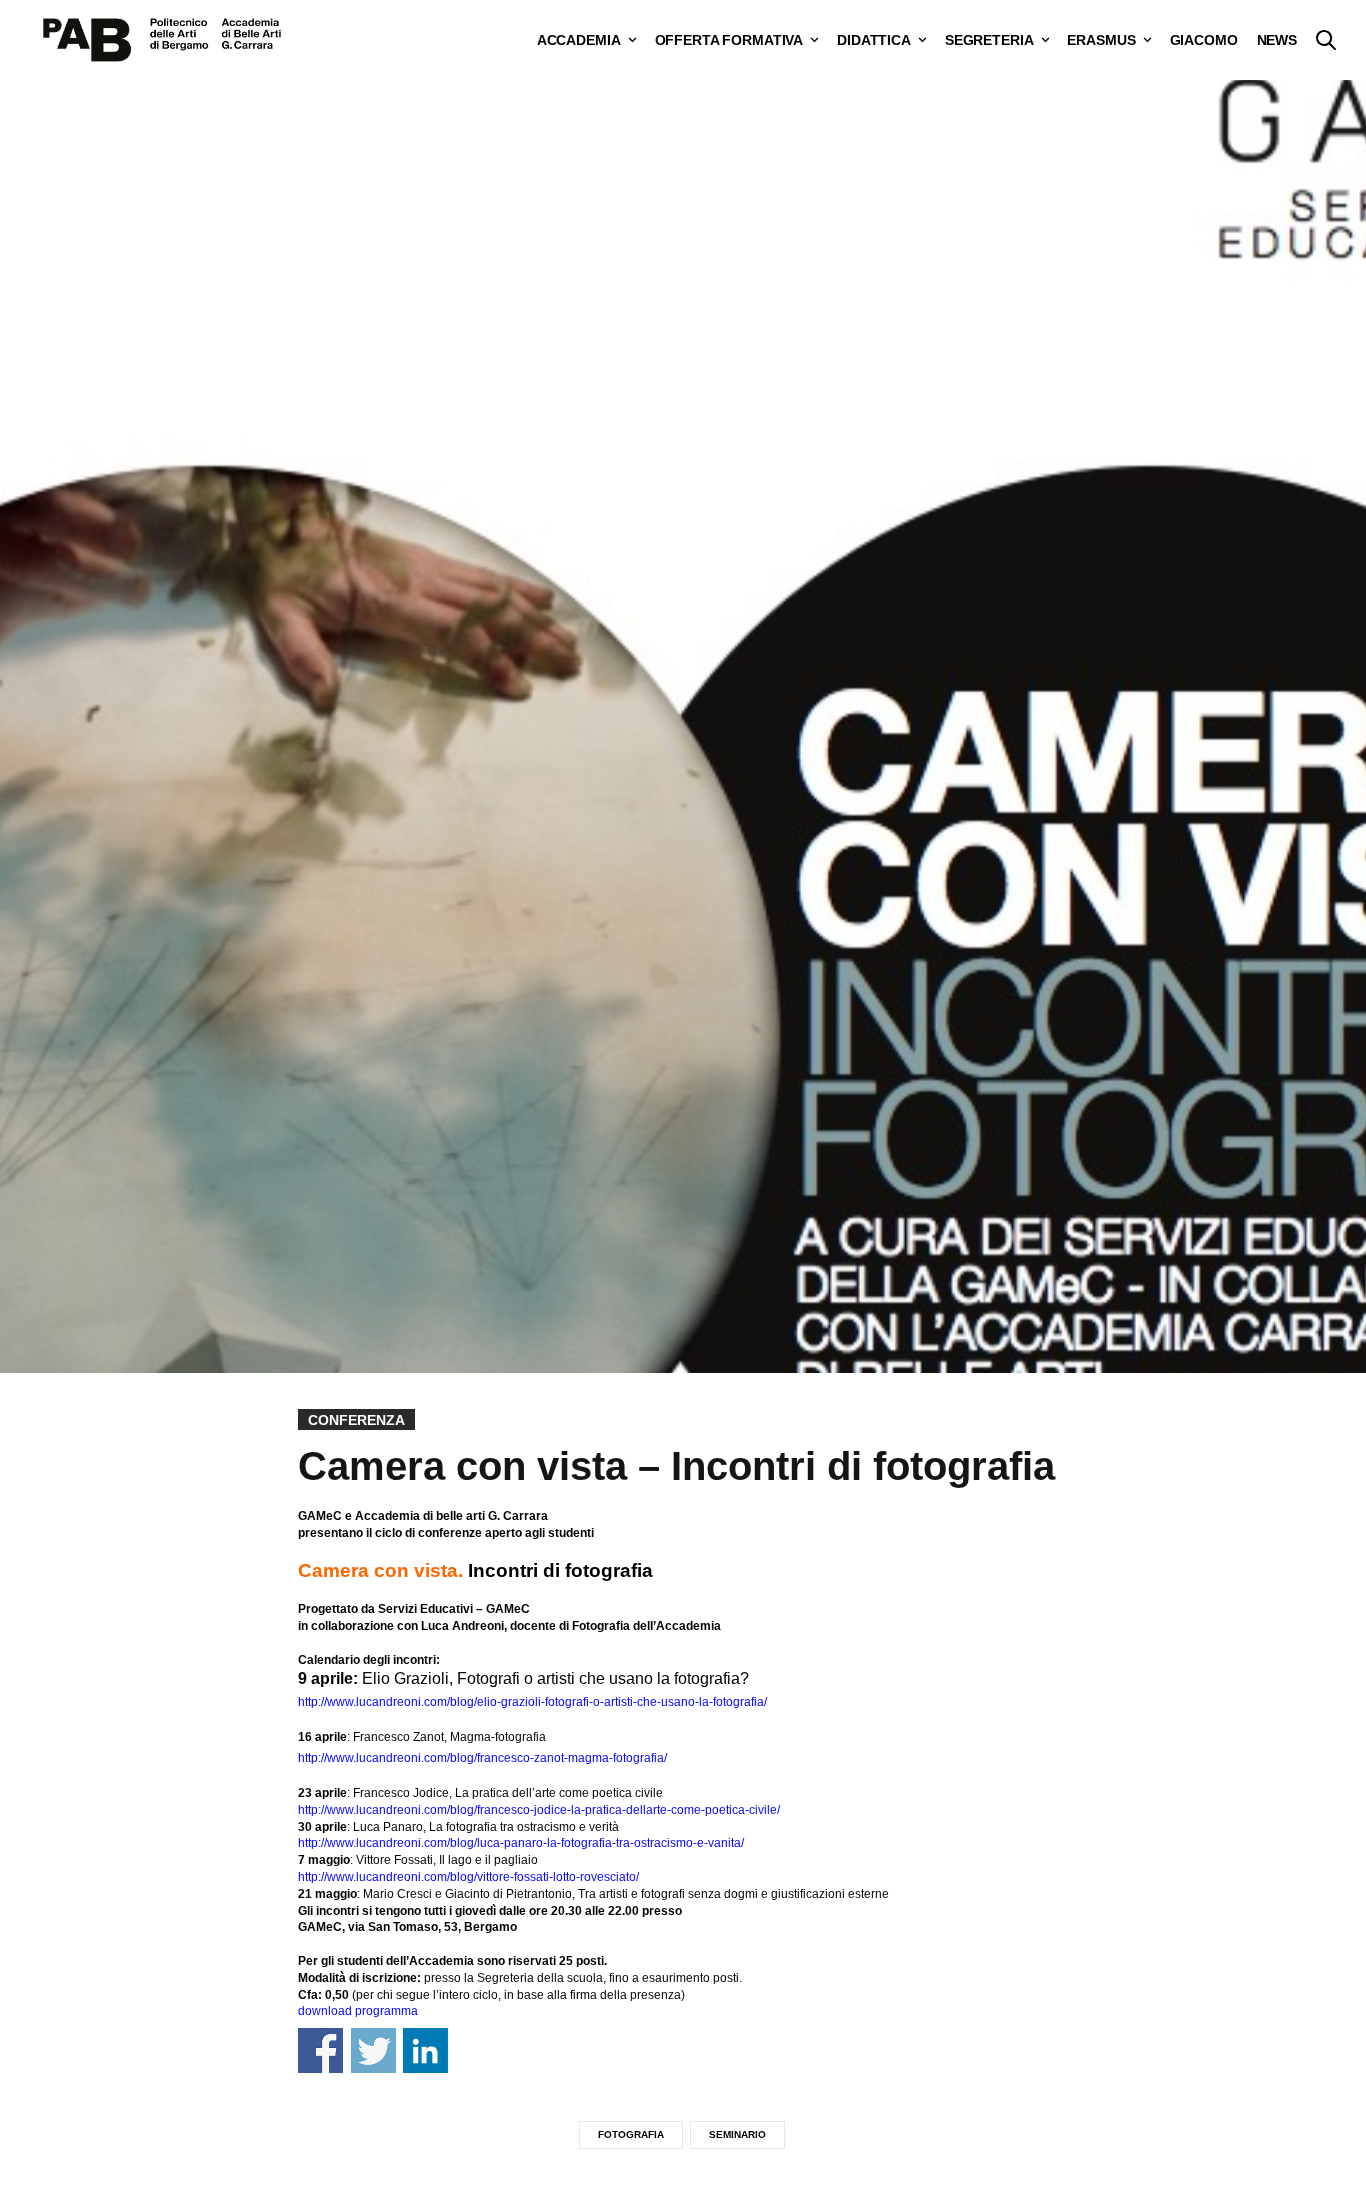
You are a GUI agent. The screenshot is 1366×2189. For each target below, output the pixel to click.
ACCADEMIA (579, 40)
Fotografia (631, 2134)
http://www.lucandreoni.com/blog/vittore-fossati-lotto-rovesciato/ (468, 1877)
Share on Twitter (373, 2050)
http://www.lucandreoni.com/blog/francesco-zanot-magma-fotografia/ (482, 1758)
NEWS (1277, 40)
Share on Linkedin (425, 2050)
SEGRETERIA (989, 40)
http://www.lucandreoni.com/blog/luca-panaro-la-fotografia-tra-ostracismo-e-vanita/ (521, 1843)
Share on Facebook (320, 2050)
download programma (358, 2011)
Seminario (737, 2134)
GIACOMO (1204, 40)
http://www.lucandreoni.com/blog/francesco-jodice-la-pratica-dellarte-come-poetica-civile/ (539, 1810)
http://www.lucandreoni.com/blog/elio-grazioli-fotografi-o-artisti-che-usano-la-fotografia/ (532, 1702)
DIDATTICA (874, 40)
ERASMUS (1101, 40)
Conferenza (356, 1420)
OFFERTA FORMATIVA (729, 40)
